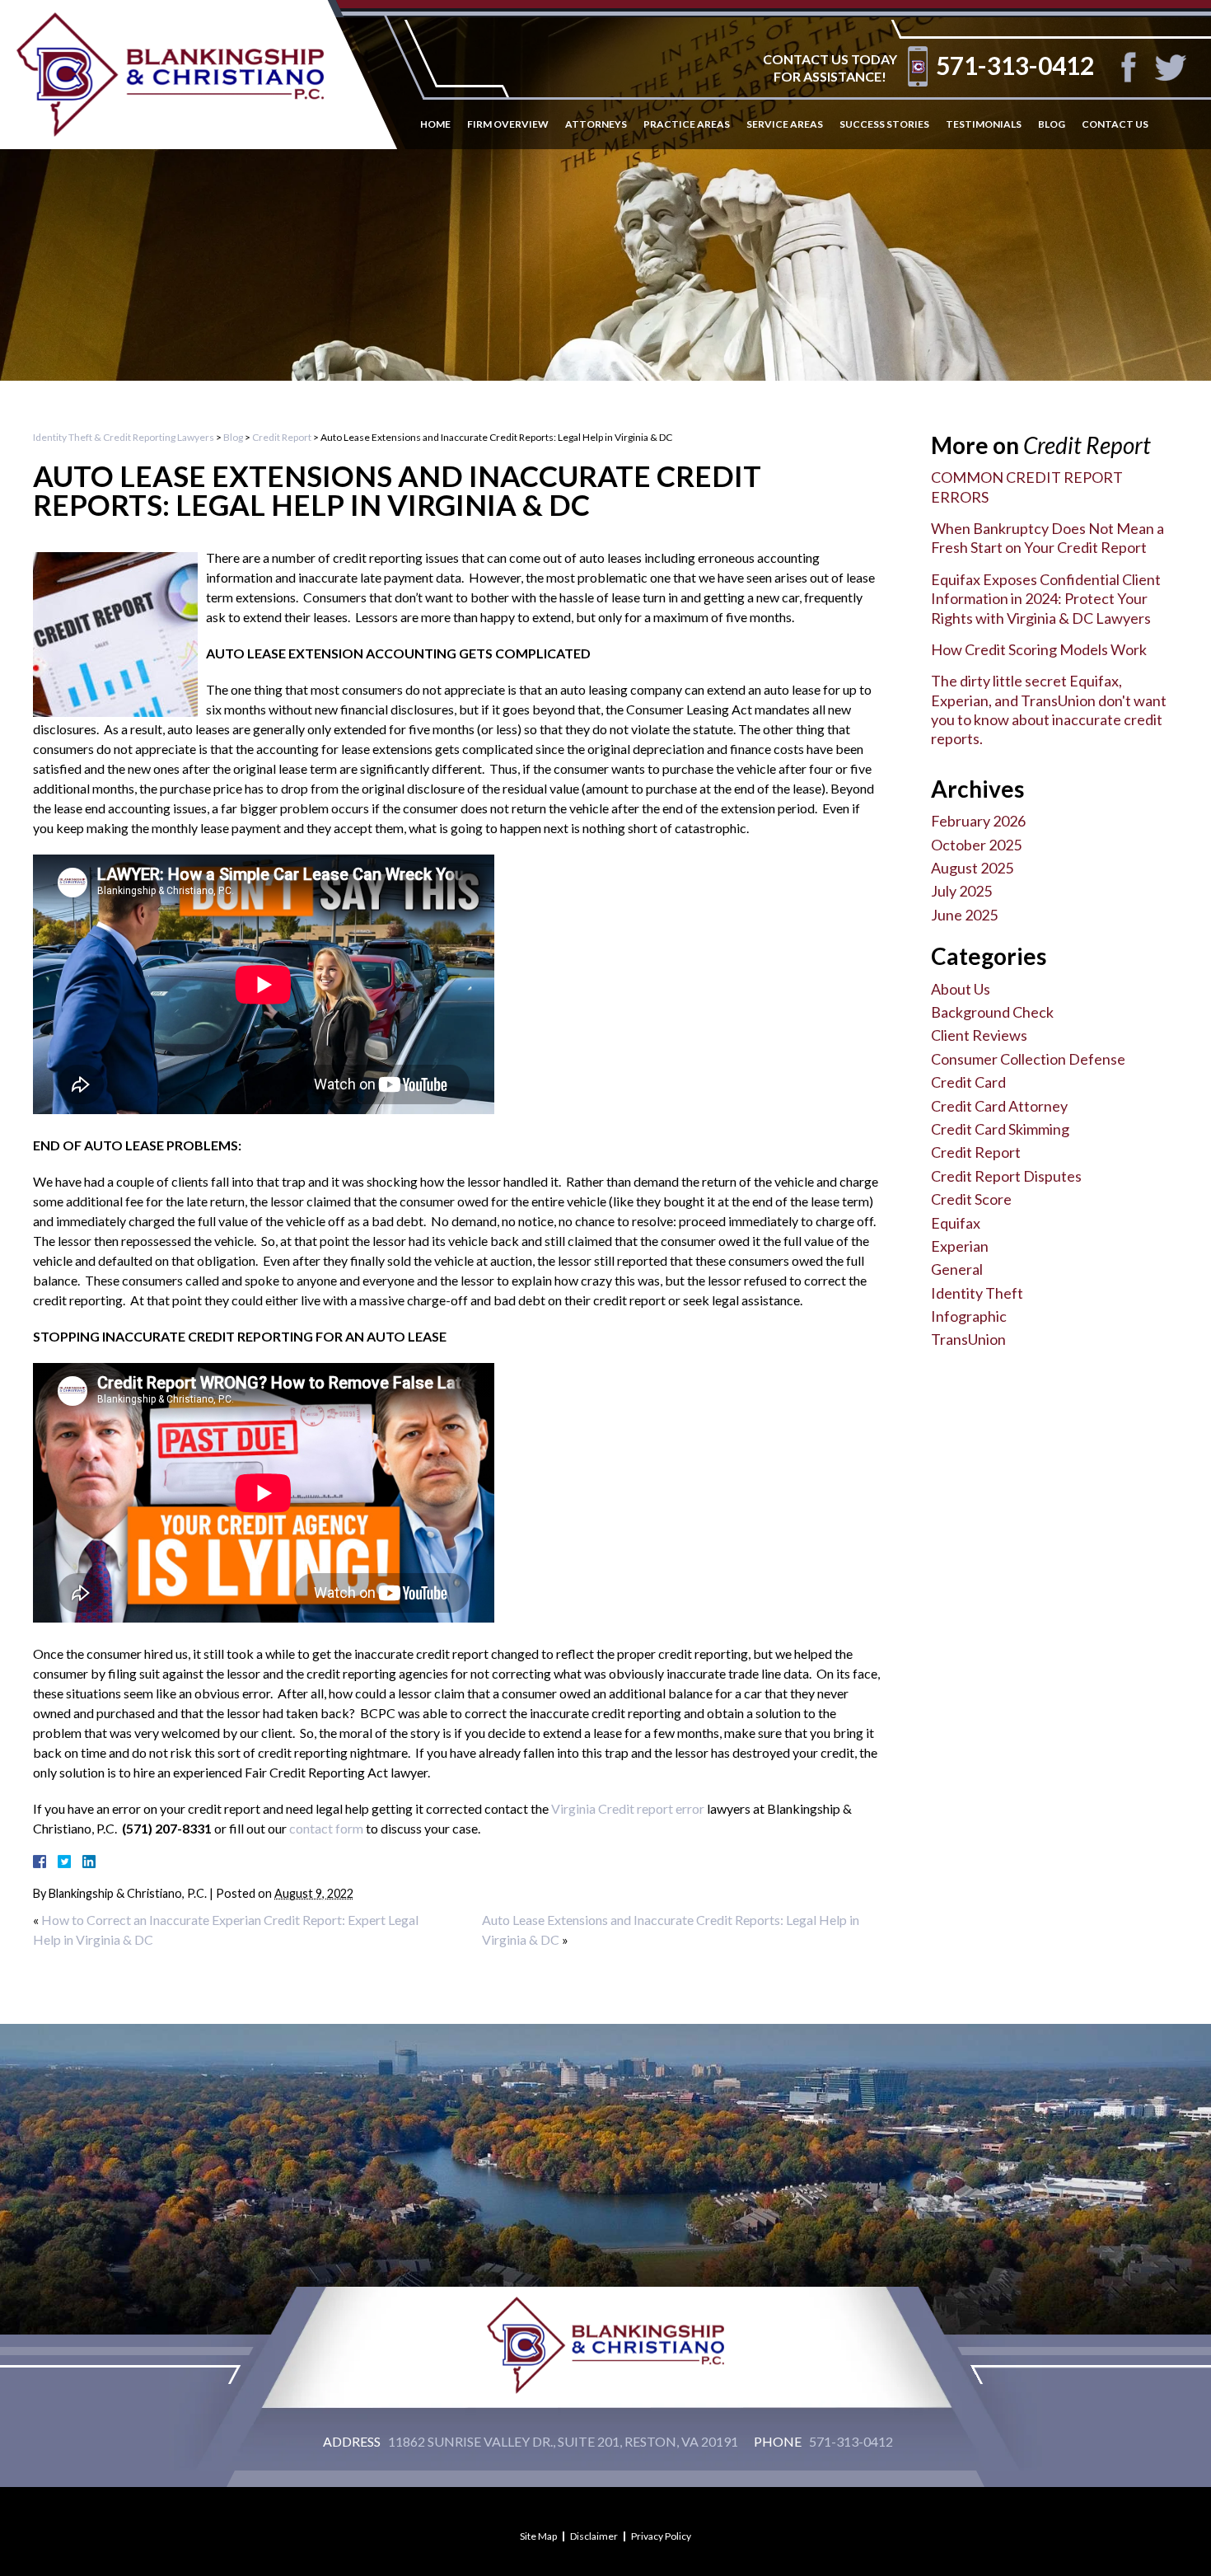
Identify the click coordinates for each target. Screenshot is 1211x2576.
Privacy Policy (661, 2536)
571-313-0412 (1015, 65)
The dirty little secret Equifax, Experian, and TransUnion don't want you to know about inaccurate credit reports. (1049, 710)
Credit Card (968, 1082)
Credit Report (282, 437)
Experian (960, 1246)
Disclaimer (594, 2536)
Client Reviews (979, 1035)
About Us (961, 989)
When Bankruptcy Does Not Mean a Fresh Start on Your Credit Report (1047, 538)
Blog (1052, 124)
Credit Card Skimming (1000, 1129)
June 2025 (964, 915)
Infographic (969, 1316)
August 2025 (972, 868)
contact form (326, 1828)
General (957, 1269)
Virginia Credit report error (628, 1808)
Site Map (538, 2536)
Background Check (992, 1012)
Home (435, 124)
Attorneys (596, 124)
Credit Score (971, 1199)
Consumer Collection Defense (1028, 1059)
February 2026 (978, 821)
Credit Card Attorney (999, 1106)
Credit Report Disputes (1006, 1176)
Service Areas (785, 124)
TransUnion (968, 1339)
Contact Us (1115, 124)
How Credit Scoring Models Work (1039, 649)
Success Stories (884, 124)
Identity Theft (977, 1293)
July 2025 (961, 891)
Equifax (956, 1223)
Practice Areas (687, 124)
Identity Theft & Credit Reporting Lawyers (124, 437)
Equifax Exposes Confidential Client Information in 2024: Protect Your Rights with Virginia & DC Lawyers (1046, 599)
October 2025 (976, 845)
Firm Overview (508, 124)
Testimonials (984, 124)
